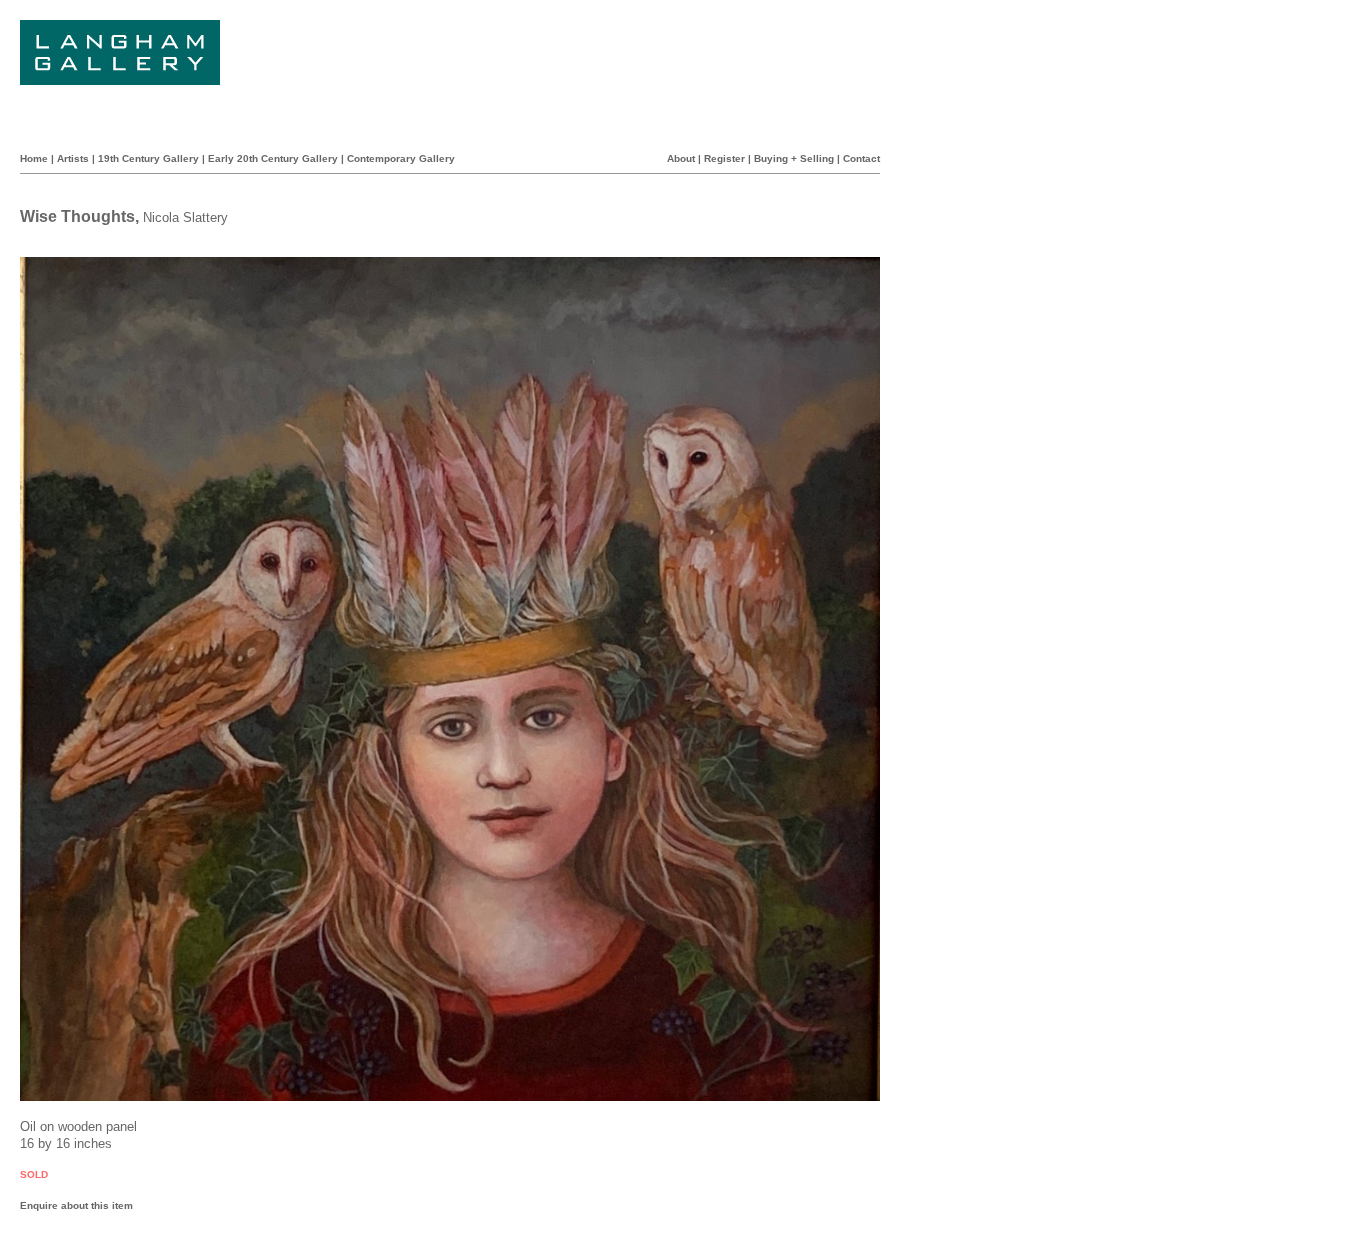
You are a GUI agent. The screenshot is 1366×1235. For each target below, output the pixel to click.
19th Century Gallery (148, 158)
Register (724, 158)
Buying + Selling (794, 158)
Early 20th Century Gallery (273, 158)
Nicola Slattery (185, 217)
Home (34, 158)
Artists (73, 158)
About (681, 158)
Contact (861, 158)
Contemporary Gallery (401, 158)
